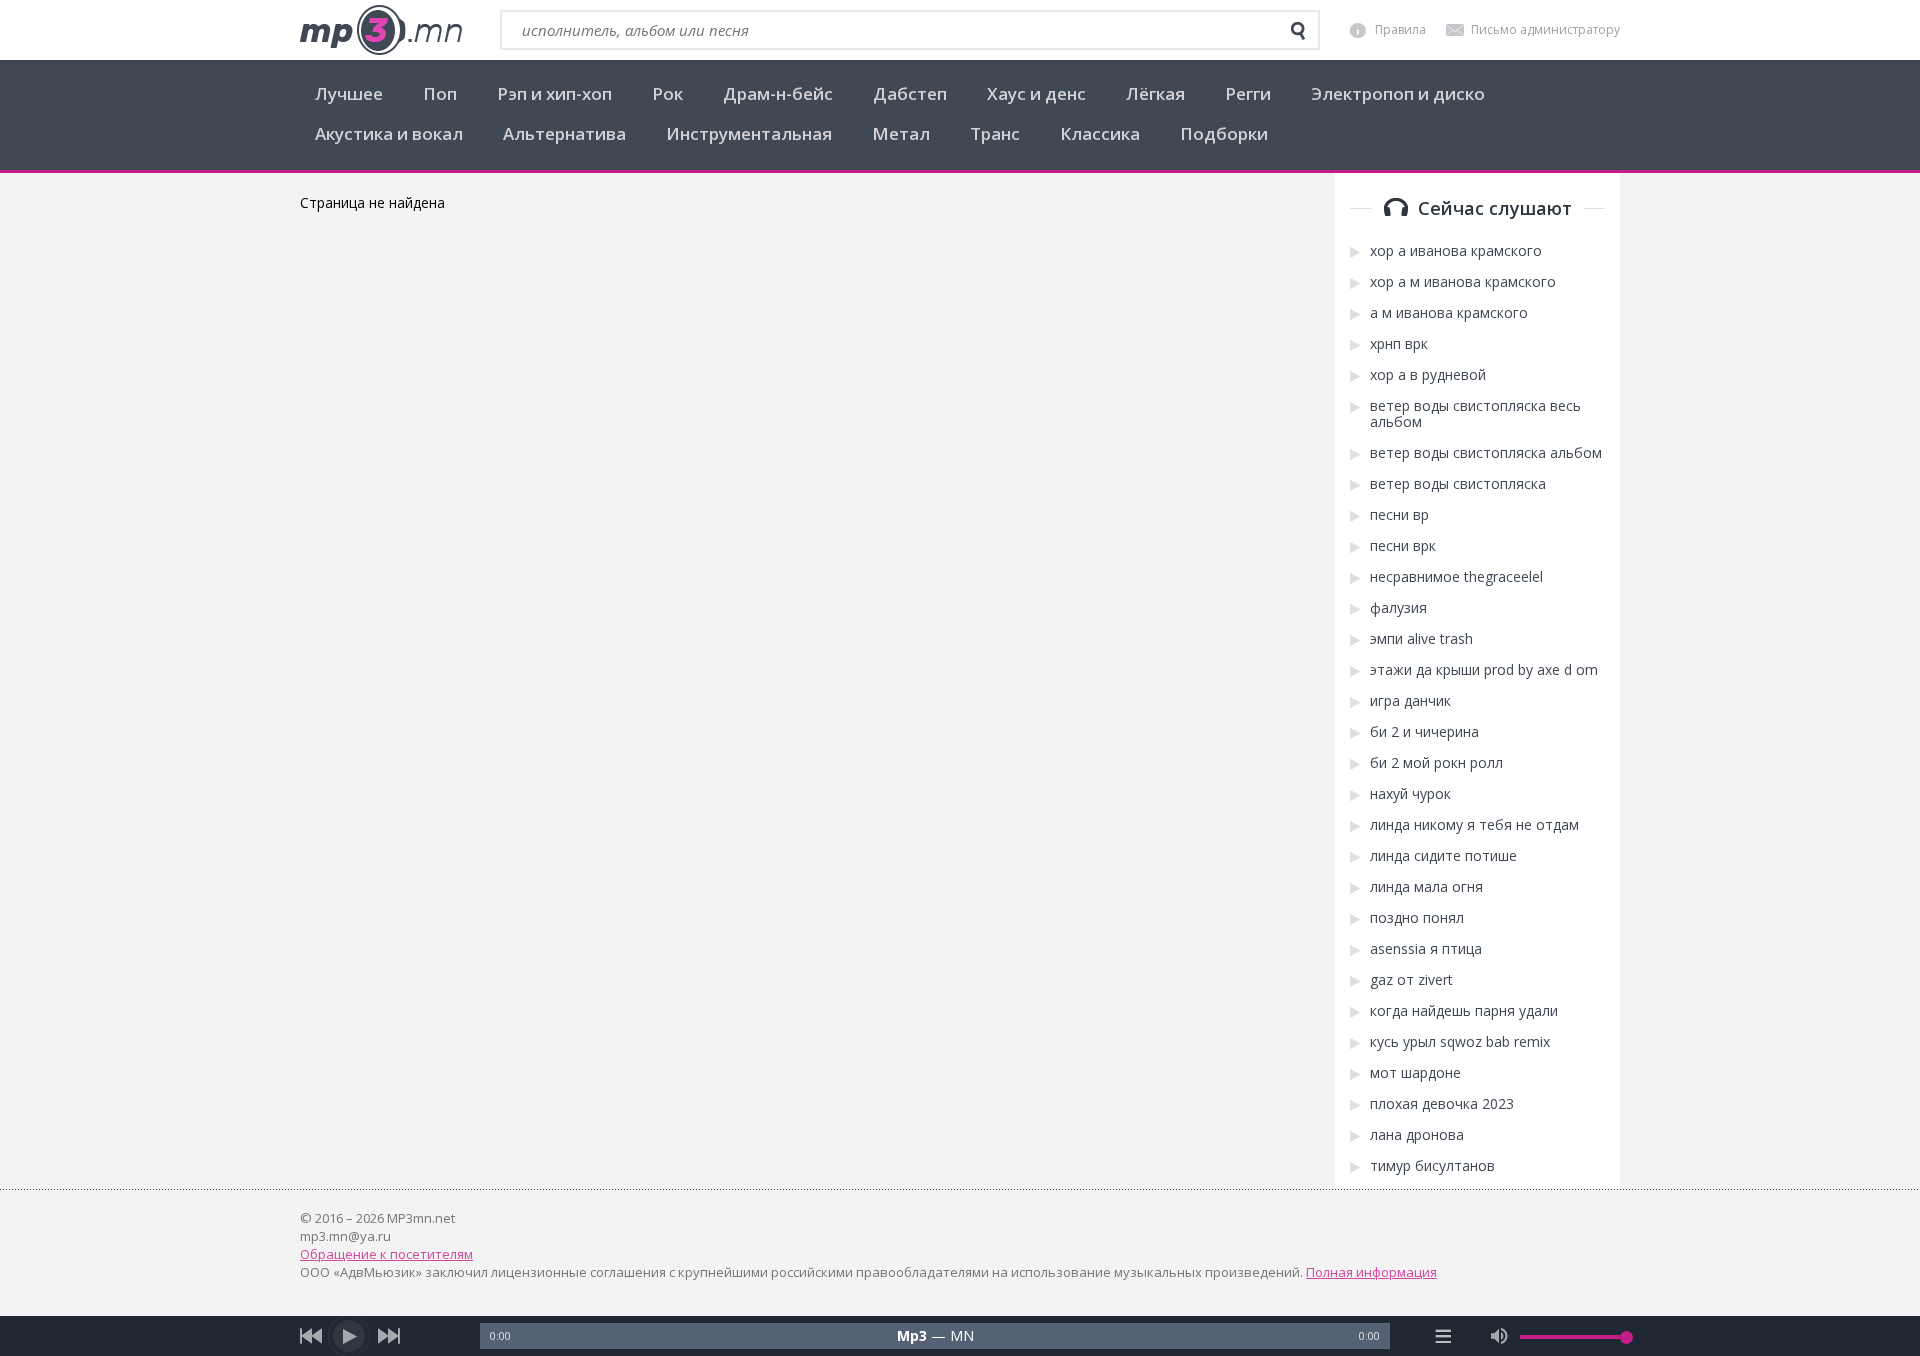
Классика (1100, 133)
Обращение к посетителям (386, 1254)
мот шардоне (1415, 1073)
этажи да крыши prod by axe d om (1484, 670)
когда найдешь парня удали (1464, 1011)
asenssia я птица (1426, 949)
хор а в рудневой (1428, 375)
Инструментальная (749, 133)
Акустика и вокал (389, 133)
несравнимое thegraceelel (1456, 577)
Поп (440, 93)
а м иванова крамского (1449, 313)
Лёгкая (1155, 93)
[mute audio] (1499, 1336)
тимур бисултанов (1432, 1166)
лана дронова (1417, 1135)
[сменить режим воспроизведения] (1443, 1336)
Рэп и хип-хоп (554, 93)
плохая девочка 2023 (1442, 1104)
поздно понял (1417, 918)
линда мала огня (1426, 887)
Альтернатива (564, 133)
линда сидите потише (1443, 856)
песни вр (1399, 515)
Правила (1400, 29)
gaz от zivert (1411, 980)
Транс (995, 133)
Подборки (1224, 133)
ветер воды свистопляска (1458, 484)
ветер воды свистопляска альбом (1486, 453)
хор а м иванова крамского (1463, 282)
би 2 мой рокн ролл (1436, 763)
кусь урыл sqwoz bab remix (1460, 1042)
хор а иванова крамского (1456, 251)
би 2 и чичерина (1424, 732)
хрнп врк (1399, 344)
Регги (1248, 93)
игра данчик (1410, 701)
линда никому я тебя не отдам (1474, 825)
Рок (667, 93)
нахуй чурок (1410, 794)
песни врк (1403, 546)
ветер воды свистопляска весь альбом (1475, 414)
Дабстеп (910, 93)
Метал (901, 133)
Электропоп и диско (1398, 93)
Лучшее (349, 93)
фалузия (1398, 608)
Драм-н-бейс (778, 93)
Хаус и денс (1036, 93)
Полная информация (1371, 1272)
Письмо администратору (1545, 29)
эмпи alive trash (1421, 639)
